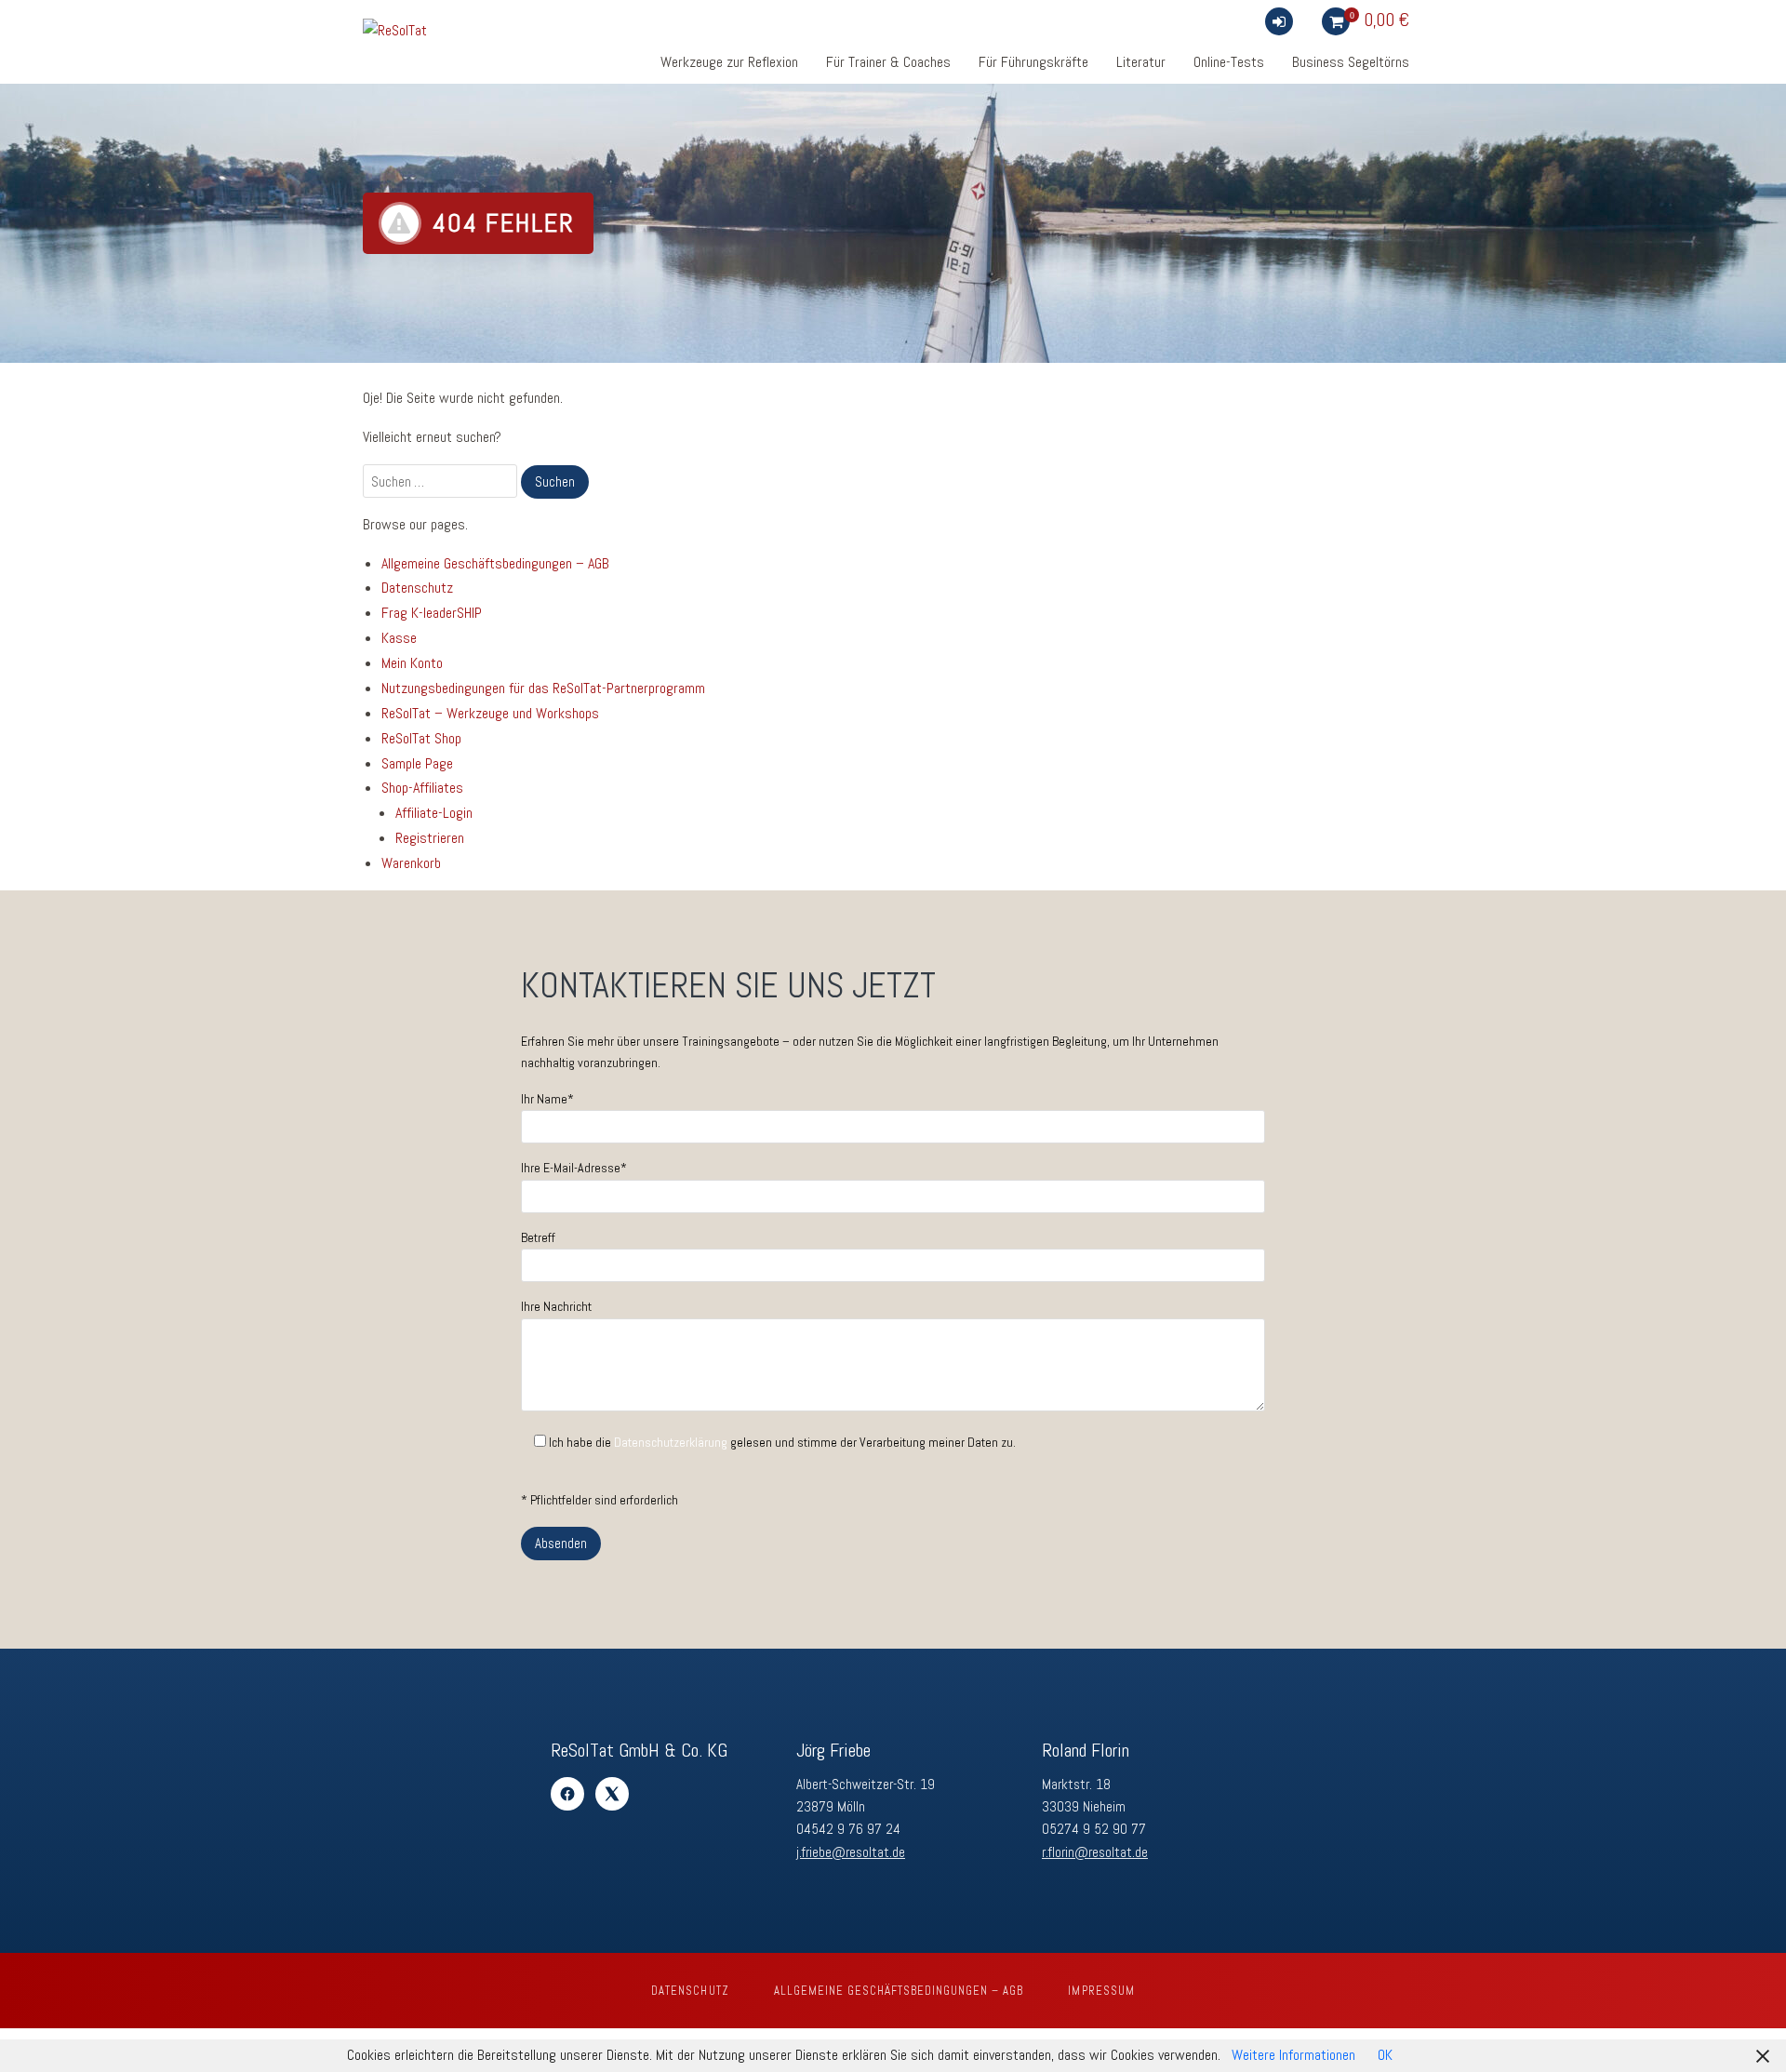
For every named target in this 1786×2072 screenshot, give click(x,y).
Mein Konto (412, 663)
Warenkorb (411, 863)
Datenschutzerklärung (671, 1442)
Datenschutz (417, 588)
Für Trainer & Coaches (888, 62)
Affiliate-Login (434, 813)
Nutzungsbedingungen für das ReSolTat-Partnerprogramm (543, 688)
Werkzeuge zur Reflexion (729, 62)
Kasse (399, 638)
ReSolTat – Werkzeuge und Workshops (490, 713)
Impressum (1101, 1991)
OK (1385, 2055)
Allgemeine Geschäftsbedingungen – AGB (495, 563)
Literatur (1141, 62)
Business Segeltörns (1351, 62)
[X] (612, 1794)
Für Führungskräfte (1033, 62)
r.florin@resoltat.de (1095, 1852)
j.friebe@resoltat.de (851, 1852)
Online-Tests (1229, 62)
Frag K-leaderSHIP (432, 613)
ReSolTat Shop (421, 738)
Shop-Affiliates (422, 788)
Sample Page (417, 763)
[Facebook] (567, 1794)
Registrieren (430, 838)
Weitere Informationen (1293, 2055)
